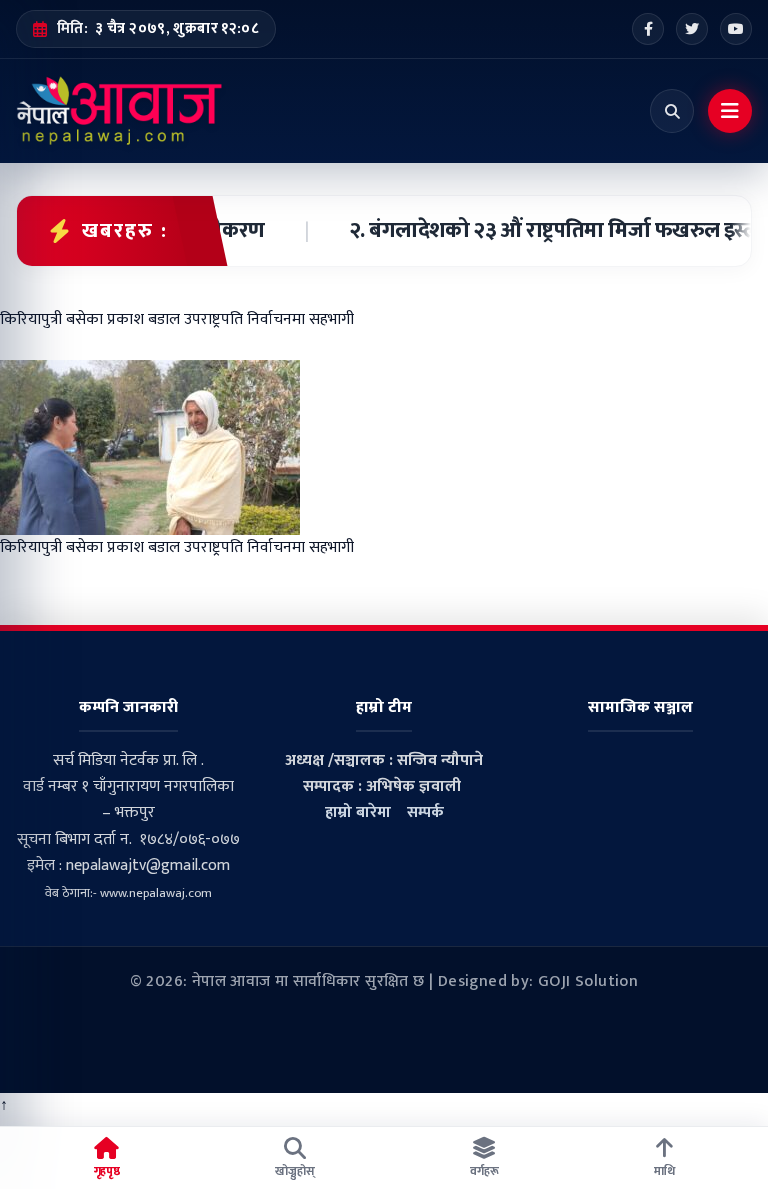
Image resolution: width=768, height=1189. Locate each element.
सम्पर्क (425, 812)
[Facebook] (648, 29)
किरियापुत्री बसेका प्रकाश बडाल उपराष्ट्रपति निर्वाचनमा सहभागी (177, 547)
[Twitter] (692, 29)
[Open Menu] (730, 111)
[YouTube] (736, 29)
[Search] (672, 111)
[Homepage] (119, 111)
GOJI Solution (588, 981)
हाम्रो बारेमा (358, 812)
